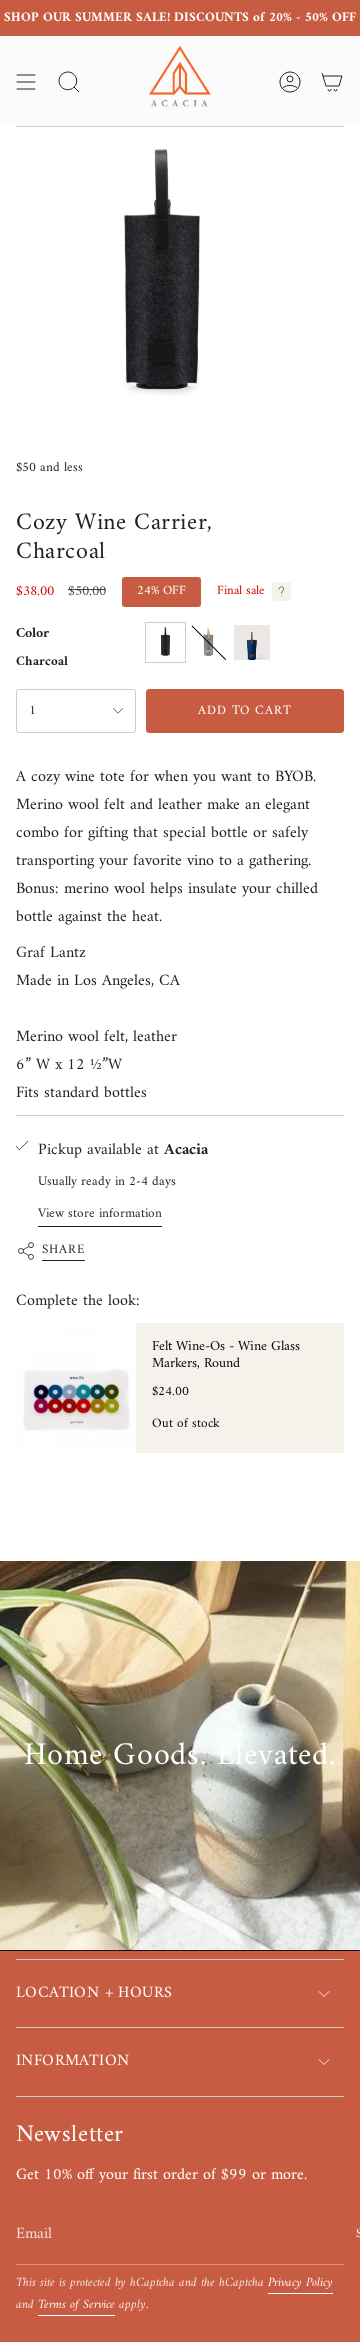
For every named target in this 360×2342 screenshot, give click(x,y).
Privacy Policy (300, 2283)
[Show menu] (26, 82)
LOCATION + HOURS (94, 1993)
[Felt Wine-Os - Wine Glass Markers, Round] (76, 1388)
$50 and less (49, 467)
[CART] (332, 82)
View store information (100, 1213)
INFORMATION (72, 2061)
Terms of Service (76, 2305)
